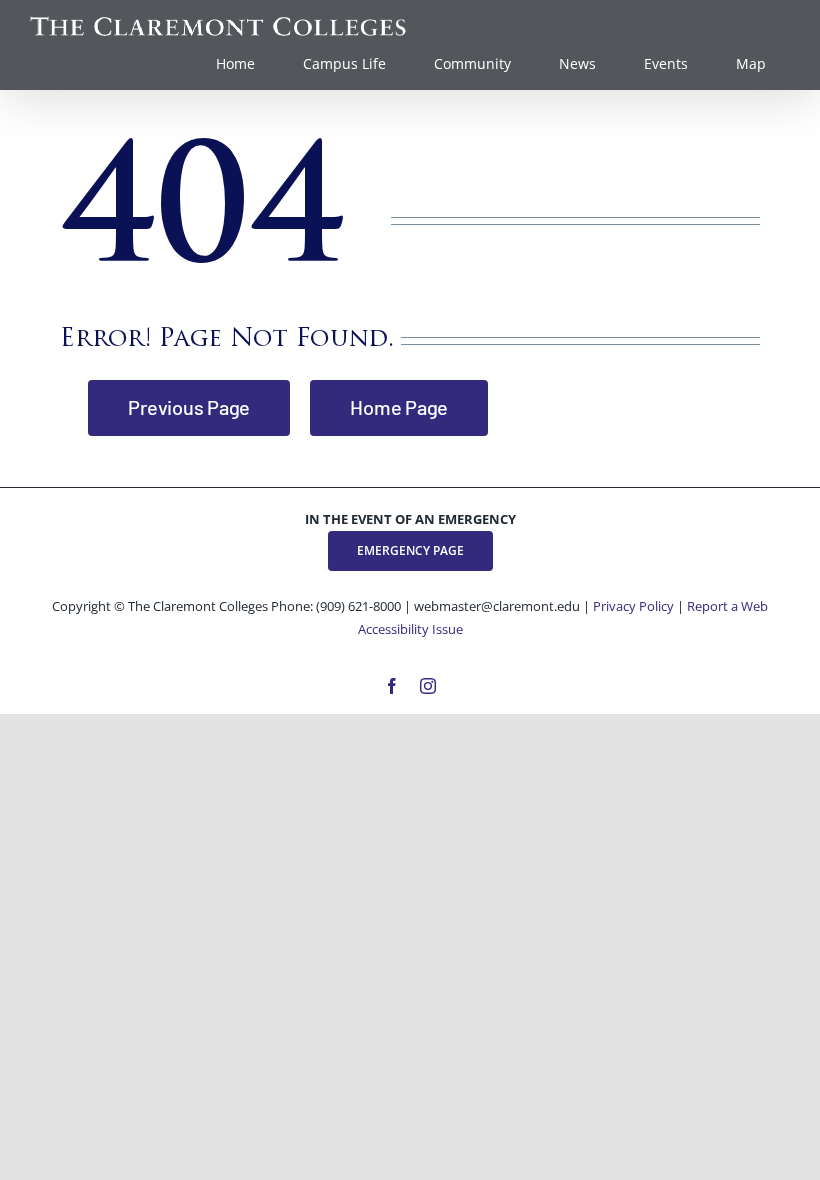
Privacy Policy (633, 606)
